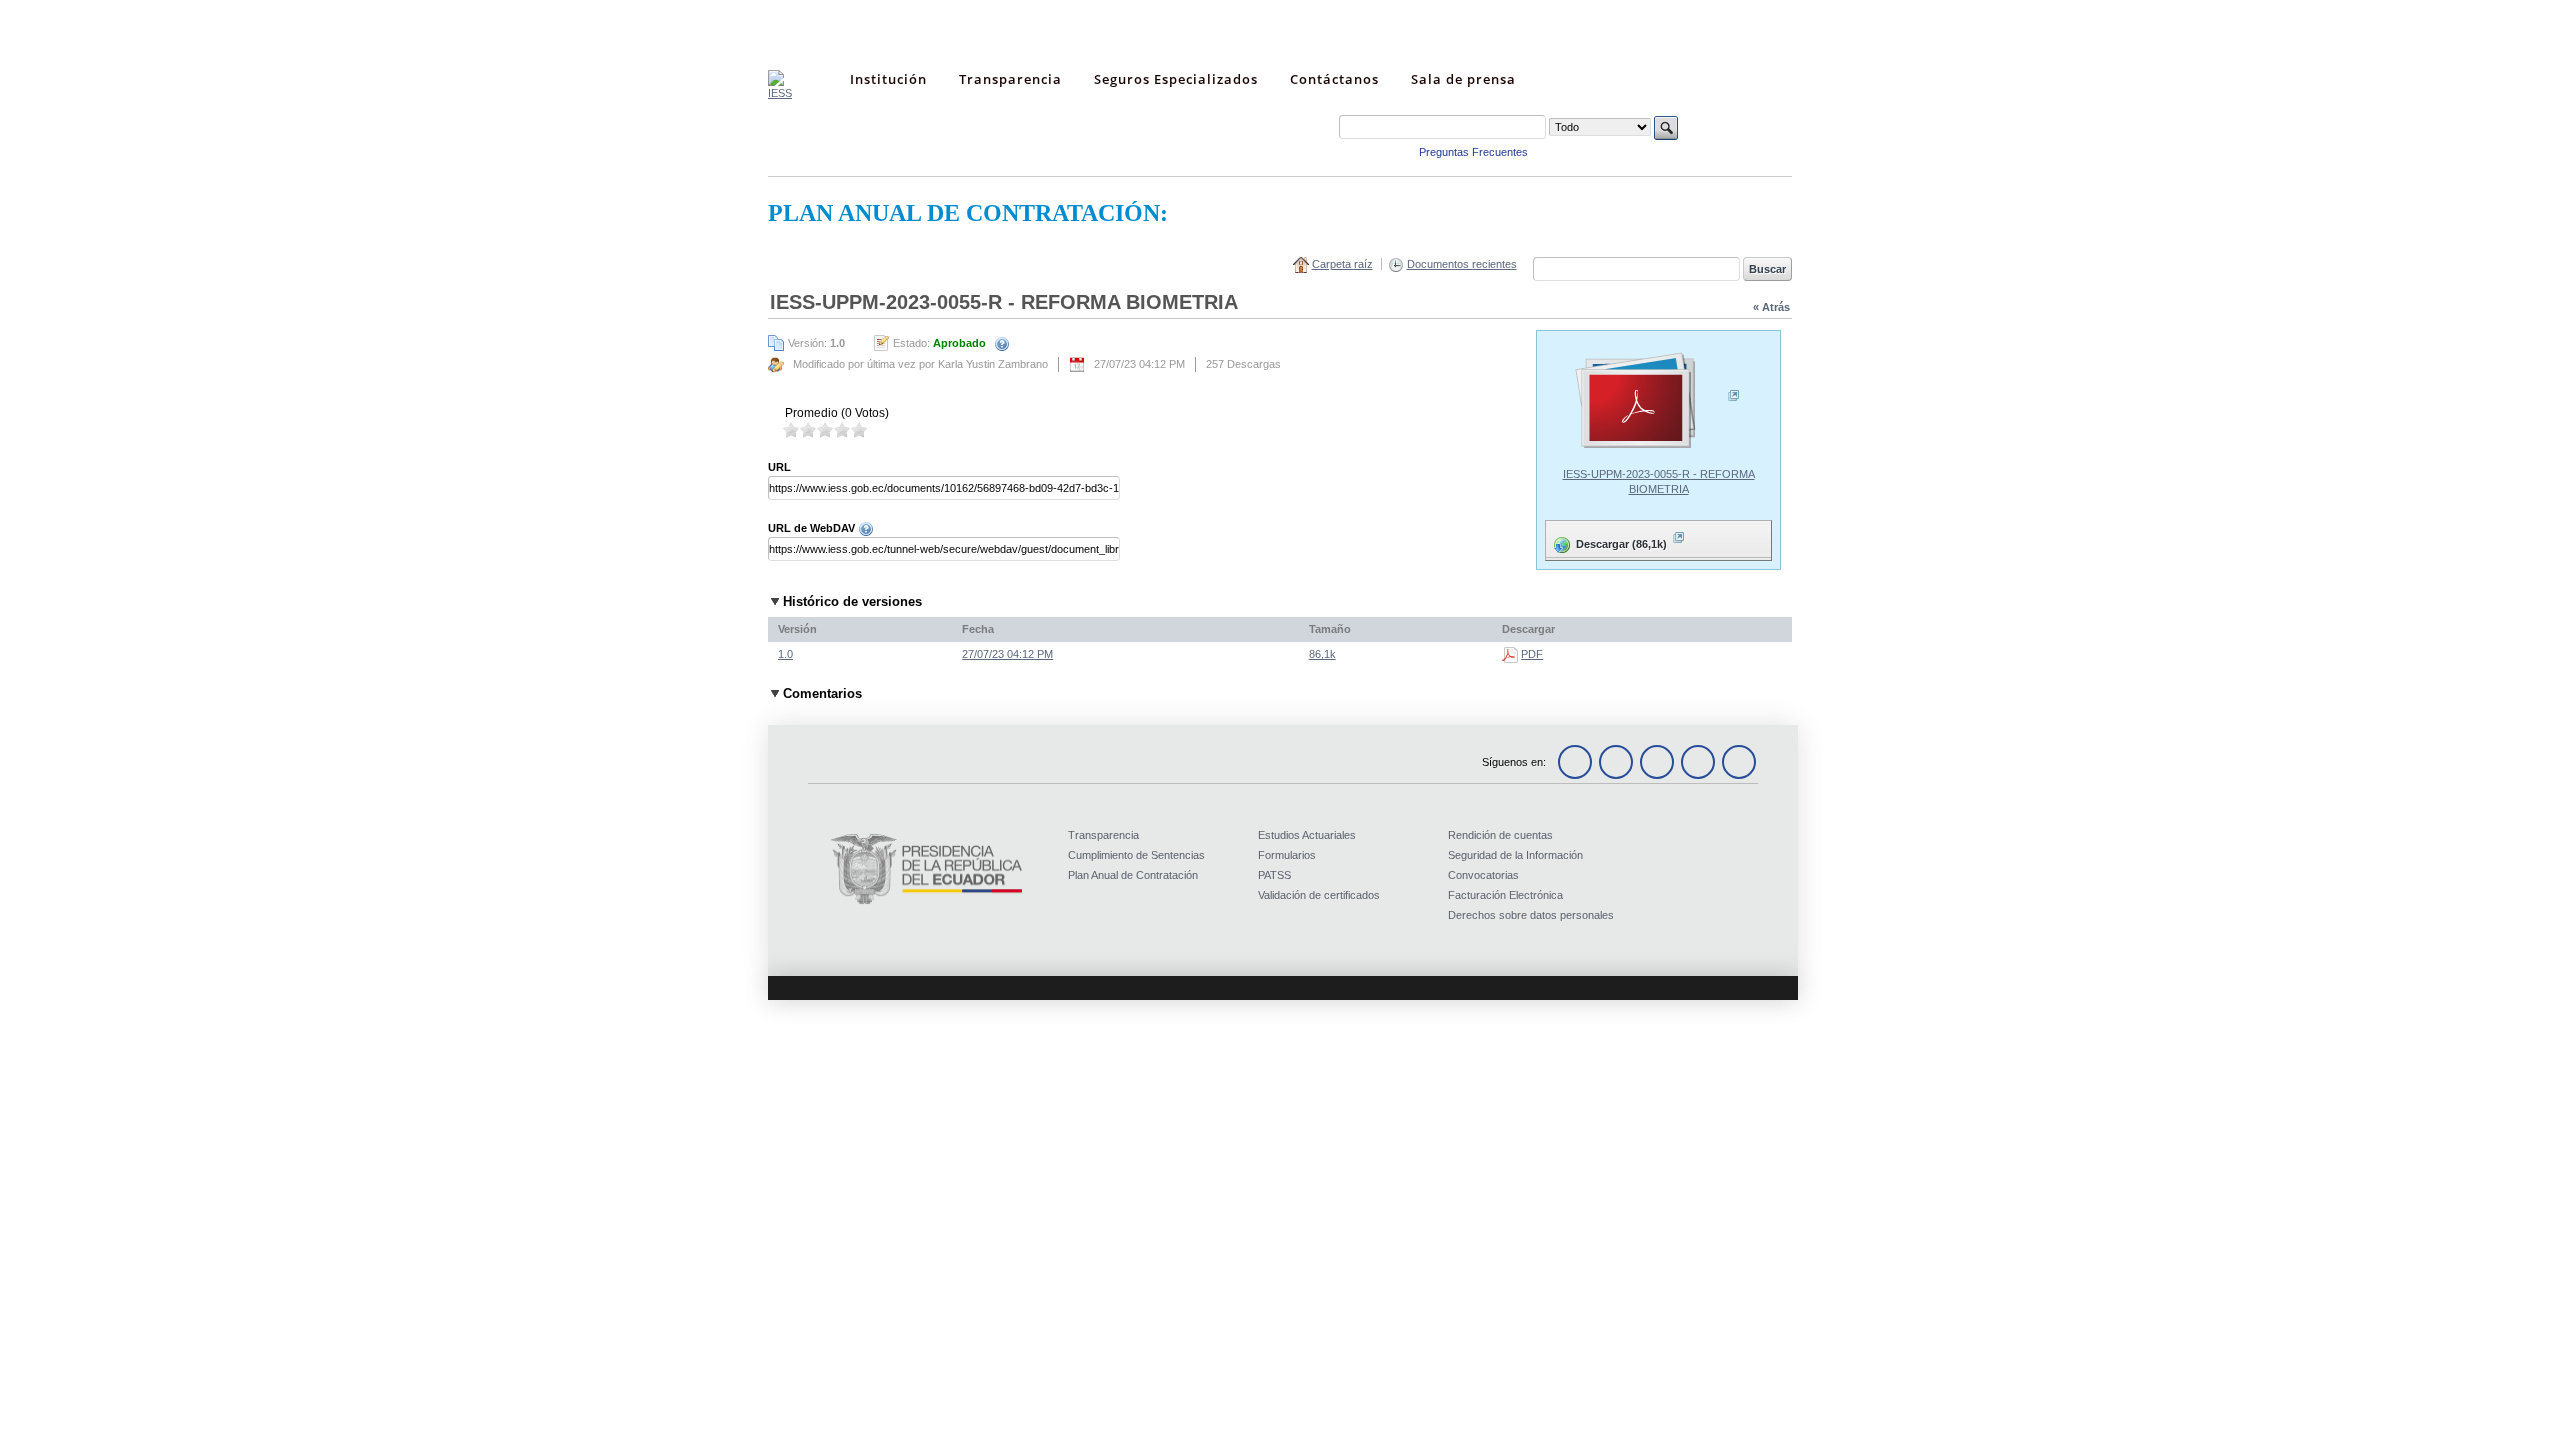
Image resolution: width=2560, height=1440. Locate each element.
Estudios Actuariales (1307, 835)
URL (779, 467)
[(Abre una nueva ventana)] (1658, 402)
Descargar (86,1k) (1608, 539)
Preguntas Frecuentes (1473, 152)
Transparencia (1103, 835)
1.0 (785, 654)
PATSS (1274, 875)
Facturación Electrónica (1505, 895)
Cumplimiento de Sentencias (1136, 855)
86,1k (1322, 654)
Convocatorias (1483, 875)
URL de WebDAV (813, 528)
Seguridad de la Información (1515, 855)
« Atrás (1771, 307)
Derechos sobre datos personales (1531, 915)
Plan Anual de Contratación (1133, 875)
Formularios (1287, 855)
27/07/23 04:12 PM (1007, 654)
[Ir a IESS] (780, 93)
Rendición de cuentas (1500, 835)
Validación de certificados (1319, 895)
